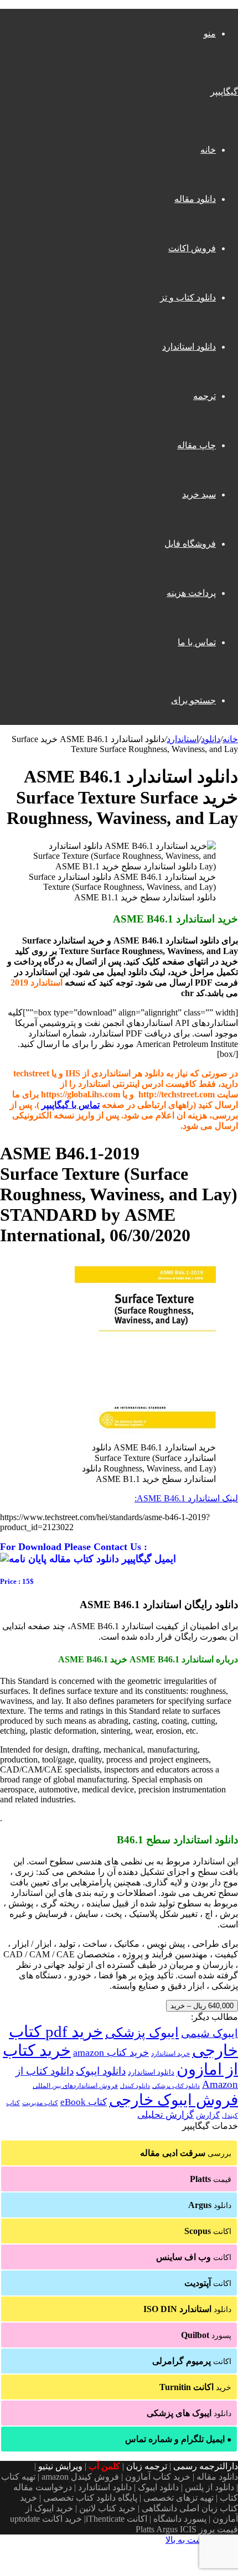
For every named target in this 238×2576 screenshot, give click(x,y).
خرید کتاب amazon (111, 2052)
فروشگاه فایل (190, 544)
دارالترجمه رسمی (206, 2466)
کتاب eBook (84, 2102)
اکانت (208, 2231)
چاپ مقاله (196, 445)
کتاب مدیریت (40, 2103)
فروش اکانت (192, 248)
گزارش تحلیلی (165, 2115)
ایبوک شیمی (209, 2033)
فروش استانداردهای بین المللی (75, 2086)
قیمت (211, 2179)
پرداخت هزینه (191, 593)
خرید (195, 2387)
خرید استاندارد (170, 2054)
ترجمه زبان (147, 2466)
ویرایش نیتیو (60, 2466)
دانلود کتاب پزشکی (176, 2086)
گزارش (208, 2115)
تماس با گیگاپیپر (71, 1105)
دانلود (211, 739)
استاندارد (183, 739)
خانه (208, 150)
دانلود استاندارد (189, 347)
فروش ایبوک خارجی (174, 2100)
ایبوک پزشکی (142, 2033)
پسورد (206, 2335)
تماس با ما (197, 642)
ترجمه (205, 396)
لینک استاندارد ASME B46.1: (186, 1498)
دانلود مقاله (195, 199)
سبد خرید (199, 494)
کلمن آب (104, 2466)
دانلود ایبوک (101, 2071)
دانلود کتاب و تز (188, 297)
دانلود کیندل (135, 2086)
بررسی (186, 2153)
